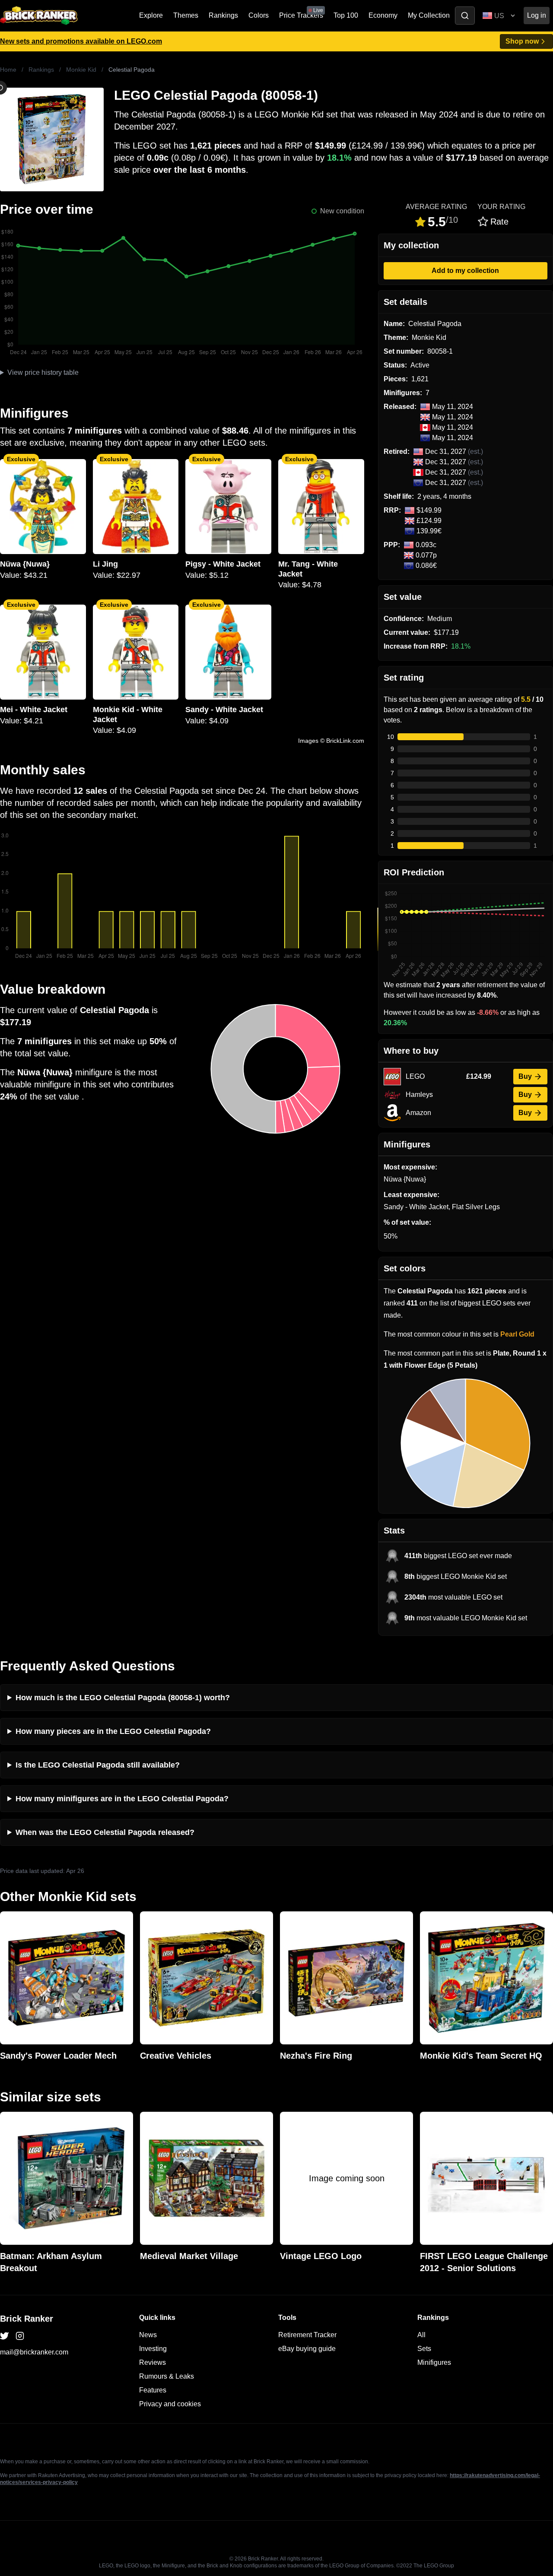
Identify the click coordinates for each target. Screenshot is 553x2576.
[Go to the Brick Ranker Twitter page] (4, 2336)
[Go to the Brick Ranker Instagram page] (20, 2336)
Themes (186, 15)
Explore (151, 15)
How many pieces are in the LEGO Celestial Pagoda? (113, 1731)
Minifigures (434, 2362)
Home (8, 70)
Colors (259, 15)
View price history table (43, 372)
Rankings (223, 15)
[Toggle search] (465, 16)
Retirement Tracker (307, 2335)
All (421, 2335)
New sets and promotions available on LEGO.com (81, 41)
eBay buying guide (307, 2349)
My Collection (429, 15)
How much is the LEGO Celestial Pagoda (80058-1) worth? (123, 1698)
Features (153, 2390)
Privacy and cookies (170, 2404)
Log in (537, 15)
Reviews (153, 2362)
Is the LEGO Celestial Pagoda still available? (98, 1765)
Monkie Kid (81, 70)
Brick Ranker (27, 2319)
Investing (153, 2349)
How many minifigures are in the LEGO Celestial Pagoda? (122, 1799)
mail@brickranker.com (34, 2352)
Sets (424, 2349)
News (148, 2335)
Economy (383, 15)
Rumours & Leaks (167, 2376)
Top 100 (346, 15)
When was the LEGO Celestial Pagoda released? (105, 1832)
